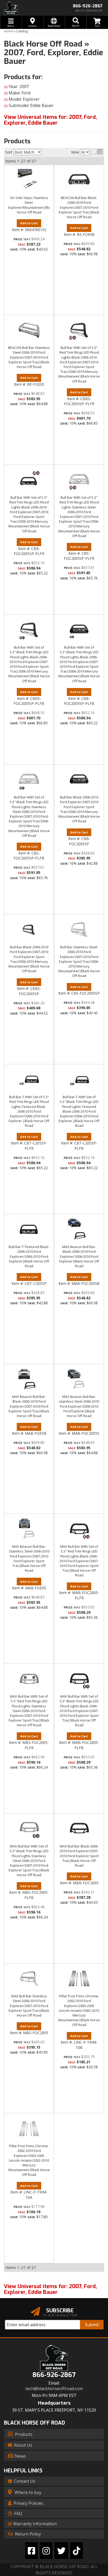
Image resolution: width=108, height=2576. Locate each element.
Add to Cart (29, 1277)
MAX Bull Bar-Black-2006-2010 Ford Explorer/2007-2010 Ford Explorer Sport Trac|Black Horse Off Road (79, 1856)
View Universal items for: (50, 2289)
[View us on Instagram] (46, 2551)
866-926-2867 (54, 2375)
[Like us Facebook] (31, 2551)
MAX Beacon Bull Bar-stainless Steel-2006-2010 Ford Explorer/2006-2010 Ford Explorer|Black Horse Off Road (79, 1406)
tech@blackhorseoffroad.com (54, 2389)
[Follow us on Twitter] (61, 2551)
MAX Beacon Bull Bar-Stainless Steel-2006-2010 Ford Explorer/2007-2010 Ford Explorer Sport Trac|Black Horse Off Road (29, 1558)
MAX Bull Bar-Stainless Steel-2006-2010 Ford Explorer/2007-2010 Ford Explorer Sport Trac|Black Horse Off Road (29, 2006)
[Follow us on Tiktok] (77, 2551)
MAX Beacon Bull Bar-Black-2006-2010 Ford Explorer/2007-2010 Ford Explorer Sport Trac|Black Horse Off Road (29, 1406)
